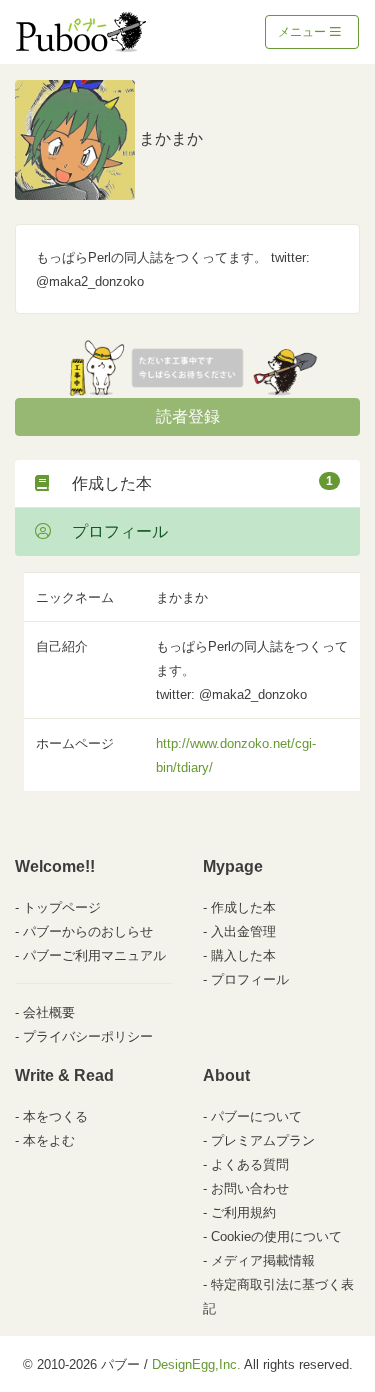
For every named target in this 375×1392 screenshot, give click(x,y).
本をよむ (49, 1140)
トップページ (62, 907)
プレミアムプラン (263, 1140)
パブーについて (256, 1116)
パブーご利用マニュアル (94, 955)
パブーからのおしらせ (88, 931)
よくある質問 (250, 1164)
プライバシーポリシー (88, 1036)
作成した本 (194, 483)
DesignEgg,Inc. (196, 1364)
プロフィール (112, 531)
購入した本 (243, 955)
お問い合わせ (250, 1188)
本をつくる (55, 1116)
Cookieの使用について (276, 1236)
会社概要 (49, 1012)
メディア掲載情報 (263, 1260)
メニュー (303, 32)
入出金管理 (243, 931)
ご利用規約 (243, 1212)
